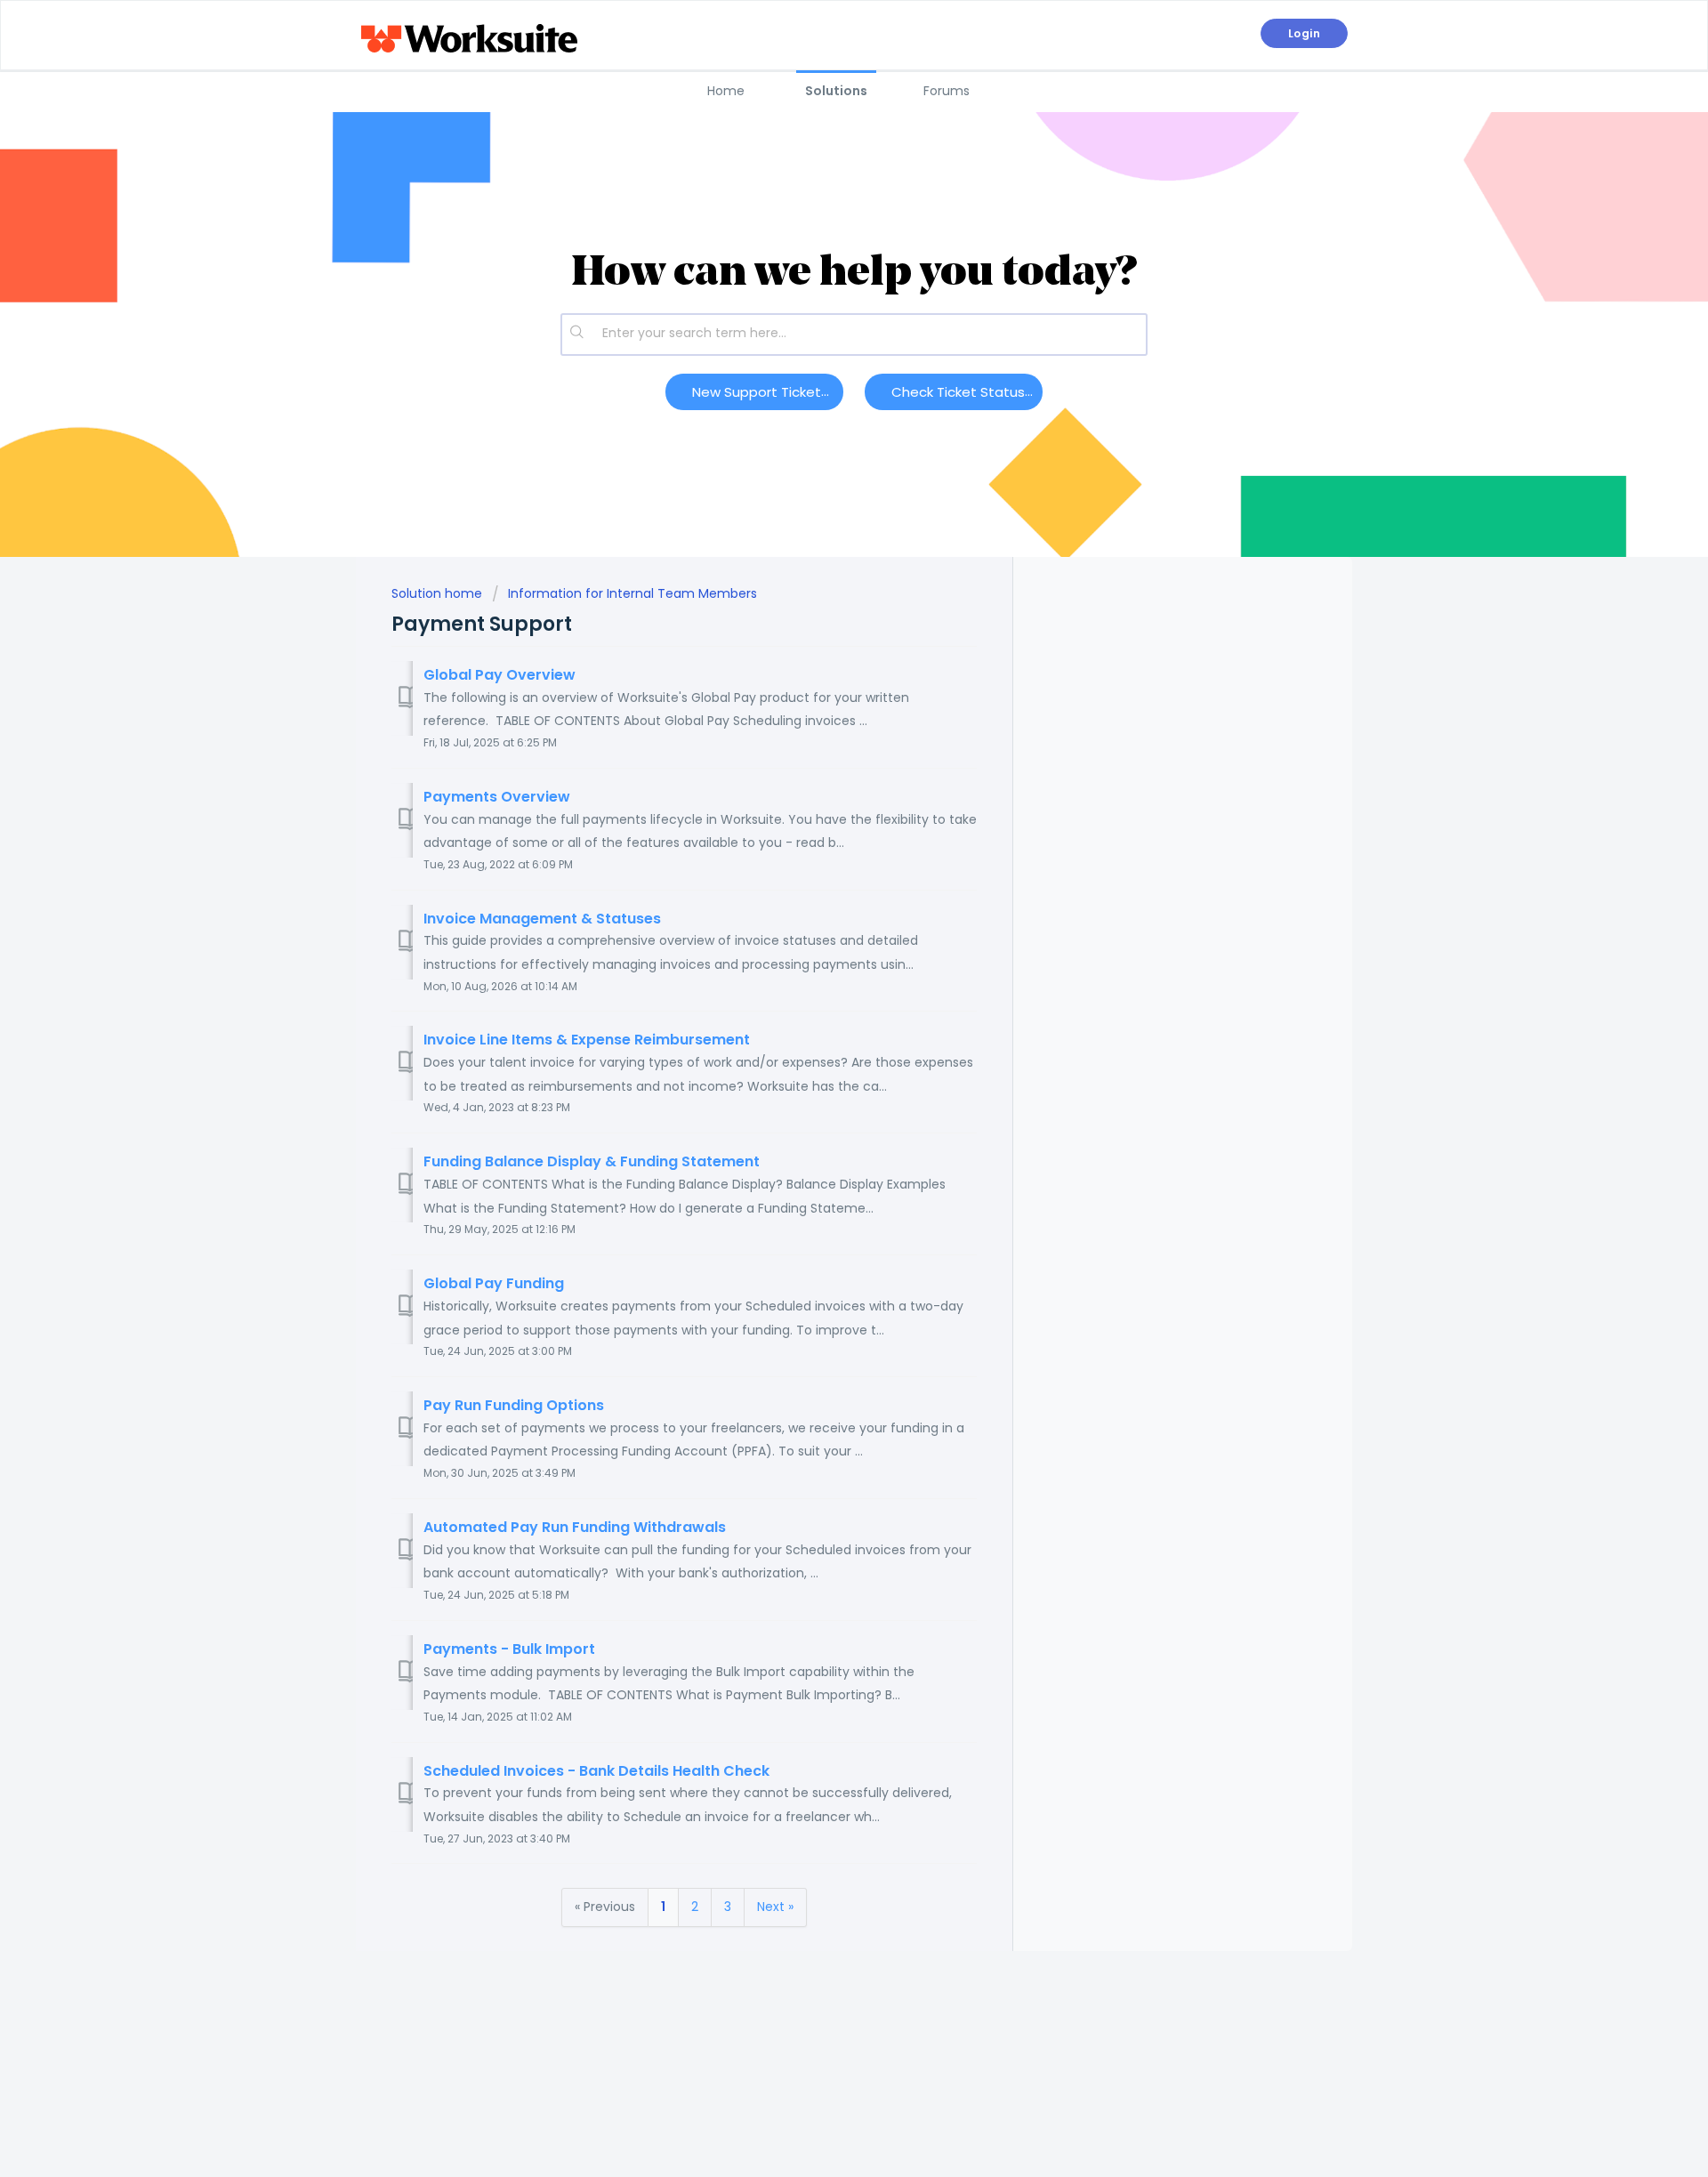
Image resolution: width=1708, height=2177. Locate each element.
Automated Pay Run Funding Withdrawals (575, 1527)
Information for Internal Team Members (632, 593)
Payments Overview (497, 797)
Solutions (836, 91)
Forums (947, 91)
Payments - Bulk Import (509, 1649)
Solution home (439, 593)
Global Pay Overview (500, 675)
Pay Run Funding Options (514, 1405)
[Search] (577, 335)
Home (726, 91)
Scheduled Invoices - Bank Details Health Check (596, 1771)
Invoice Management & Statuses (542, 919)
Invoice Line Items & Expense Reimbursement (587, 1040)
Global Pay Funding (494, 1283)
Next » (775, 1907)
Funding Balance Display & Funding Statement (592, 1161)
